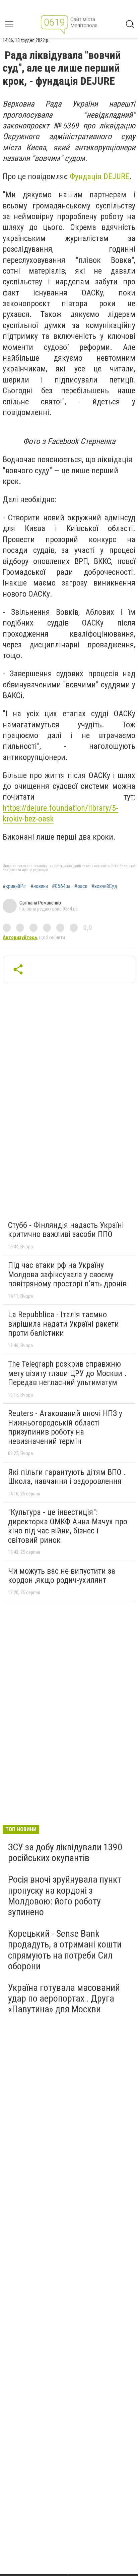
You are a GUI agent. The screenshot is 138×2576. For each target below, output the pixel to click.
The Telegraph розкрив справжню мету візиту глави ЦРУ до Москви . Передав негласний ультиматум (67, 1373)
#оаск (81, 886)
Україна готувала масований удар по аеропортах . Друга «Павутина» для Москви (64, 1998)
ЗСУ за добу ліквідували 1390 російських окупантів (65, 1853)
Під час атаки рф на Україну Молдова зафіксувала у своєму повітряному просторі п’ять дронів (67, 1274)
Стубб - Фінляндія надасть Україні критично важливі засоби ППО (66, 1230)
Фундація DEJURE (99, 176)
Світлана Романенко (40, 903)
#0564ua (61, 886)
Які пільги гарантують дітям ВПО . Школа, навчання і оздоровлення (67, 1477)
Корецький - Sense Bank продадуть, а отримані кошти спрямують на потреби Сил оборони (65, 1950)
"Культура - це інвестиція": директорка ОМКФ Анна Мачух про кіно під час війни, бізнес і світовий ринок (68, 1526)
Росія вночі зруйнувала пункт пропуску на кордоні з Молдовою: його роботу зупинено (65, 1896)
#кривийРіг (15, 886)
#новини (39, 886)
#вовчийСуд (104, 886)
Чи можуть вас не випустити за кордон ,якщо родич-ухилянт (62, 1576)
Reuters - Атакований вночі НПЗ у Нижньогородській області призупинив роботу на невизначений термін (65, 1427)
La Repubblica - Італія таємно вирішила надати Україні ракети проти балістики (63, 1324)
